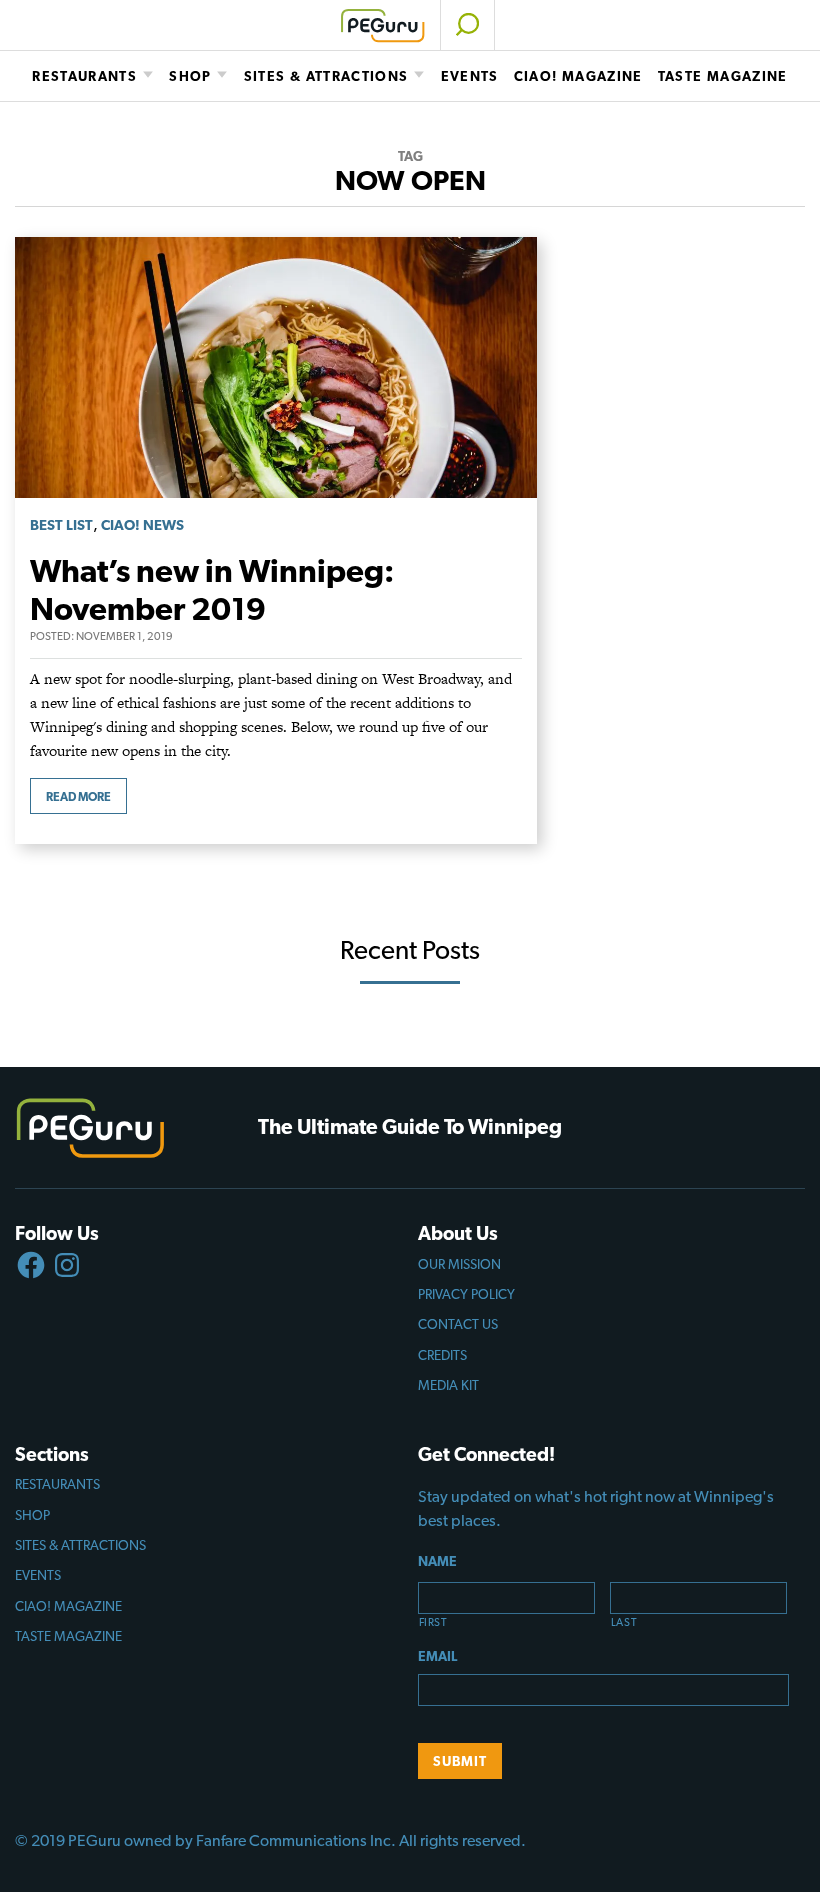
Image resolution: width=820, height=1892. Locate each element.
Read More (78, 797)
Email (437, 1656)
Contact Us (458, 1324)
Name (437, 1561)
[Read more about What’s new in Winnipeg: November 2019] (276, 248)
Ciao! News (142, 524)
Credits (442, 1355)
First (433, 1622)
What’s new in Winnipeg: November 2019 (212, 590)
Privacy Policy (466, 1294)
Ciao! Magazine (578, 76)
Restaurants (84, 76)
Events (470, 76)
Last (624, 1622)
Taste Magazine (723, 76)
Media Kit (448, 1385)
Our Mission (459, 1264)
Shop (190, 76)
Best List (61, 524)
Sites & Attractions (326, 76)
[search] (467, 25)
